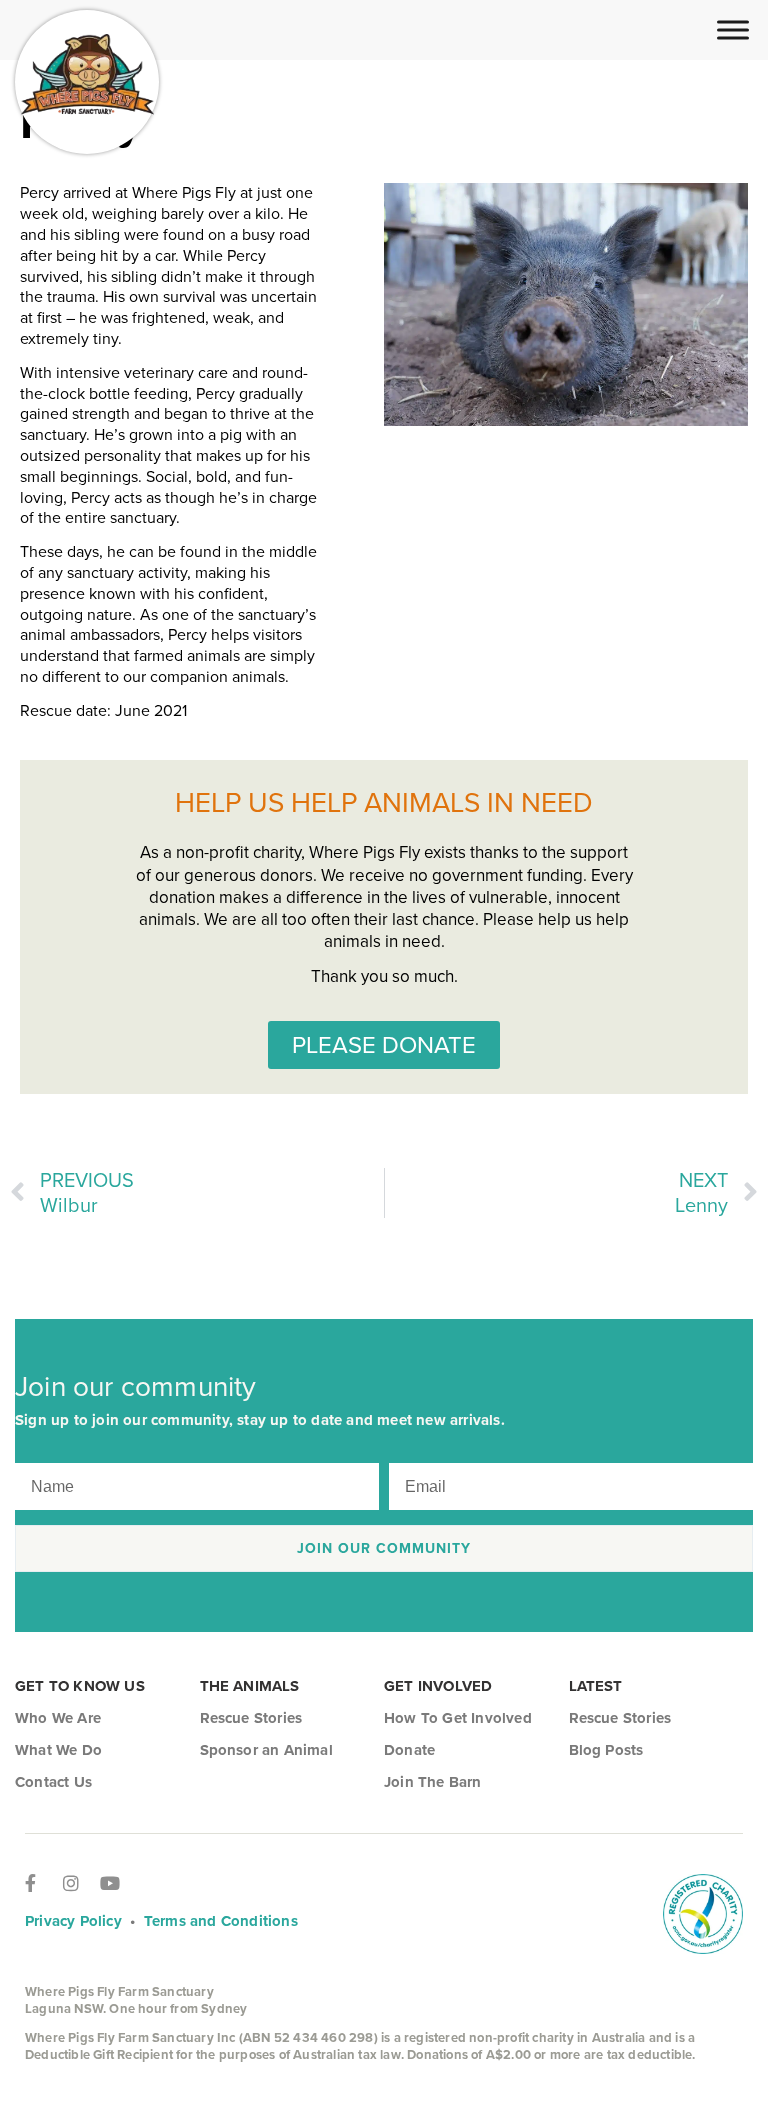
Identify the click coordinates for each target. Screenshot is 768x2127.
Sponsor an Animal (266, 1750)
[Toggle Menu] (733, 29)
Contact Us (53, 1782)
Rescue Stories (251, 1718)
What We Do (58, 1750)
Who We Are (58, 1718)
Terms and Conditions (221, 1921)
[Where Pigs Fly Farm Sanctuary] (87, 82)
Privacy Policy (73, 1921)
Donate (409, 1750)
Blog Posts (606, 1750)
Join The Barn (433, 1782)
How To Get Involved (458, 1718)
